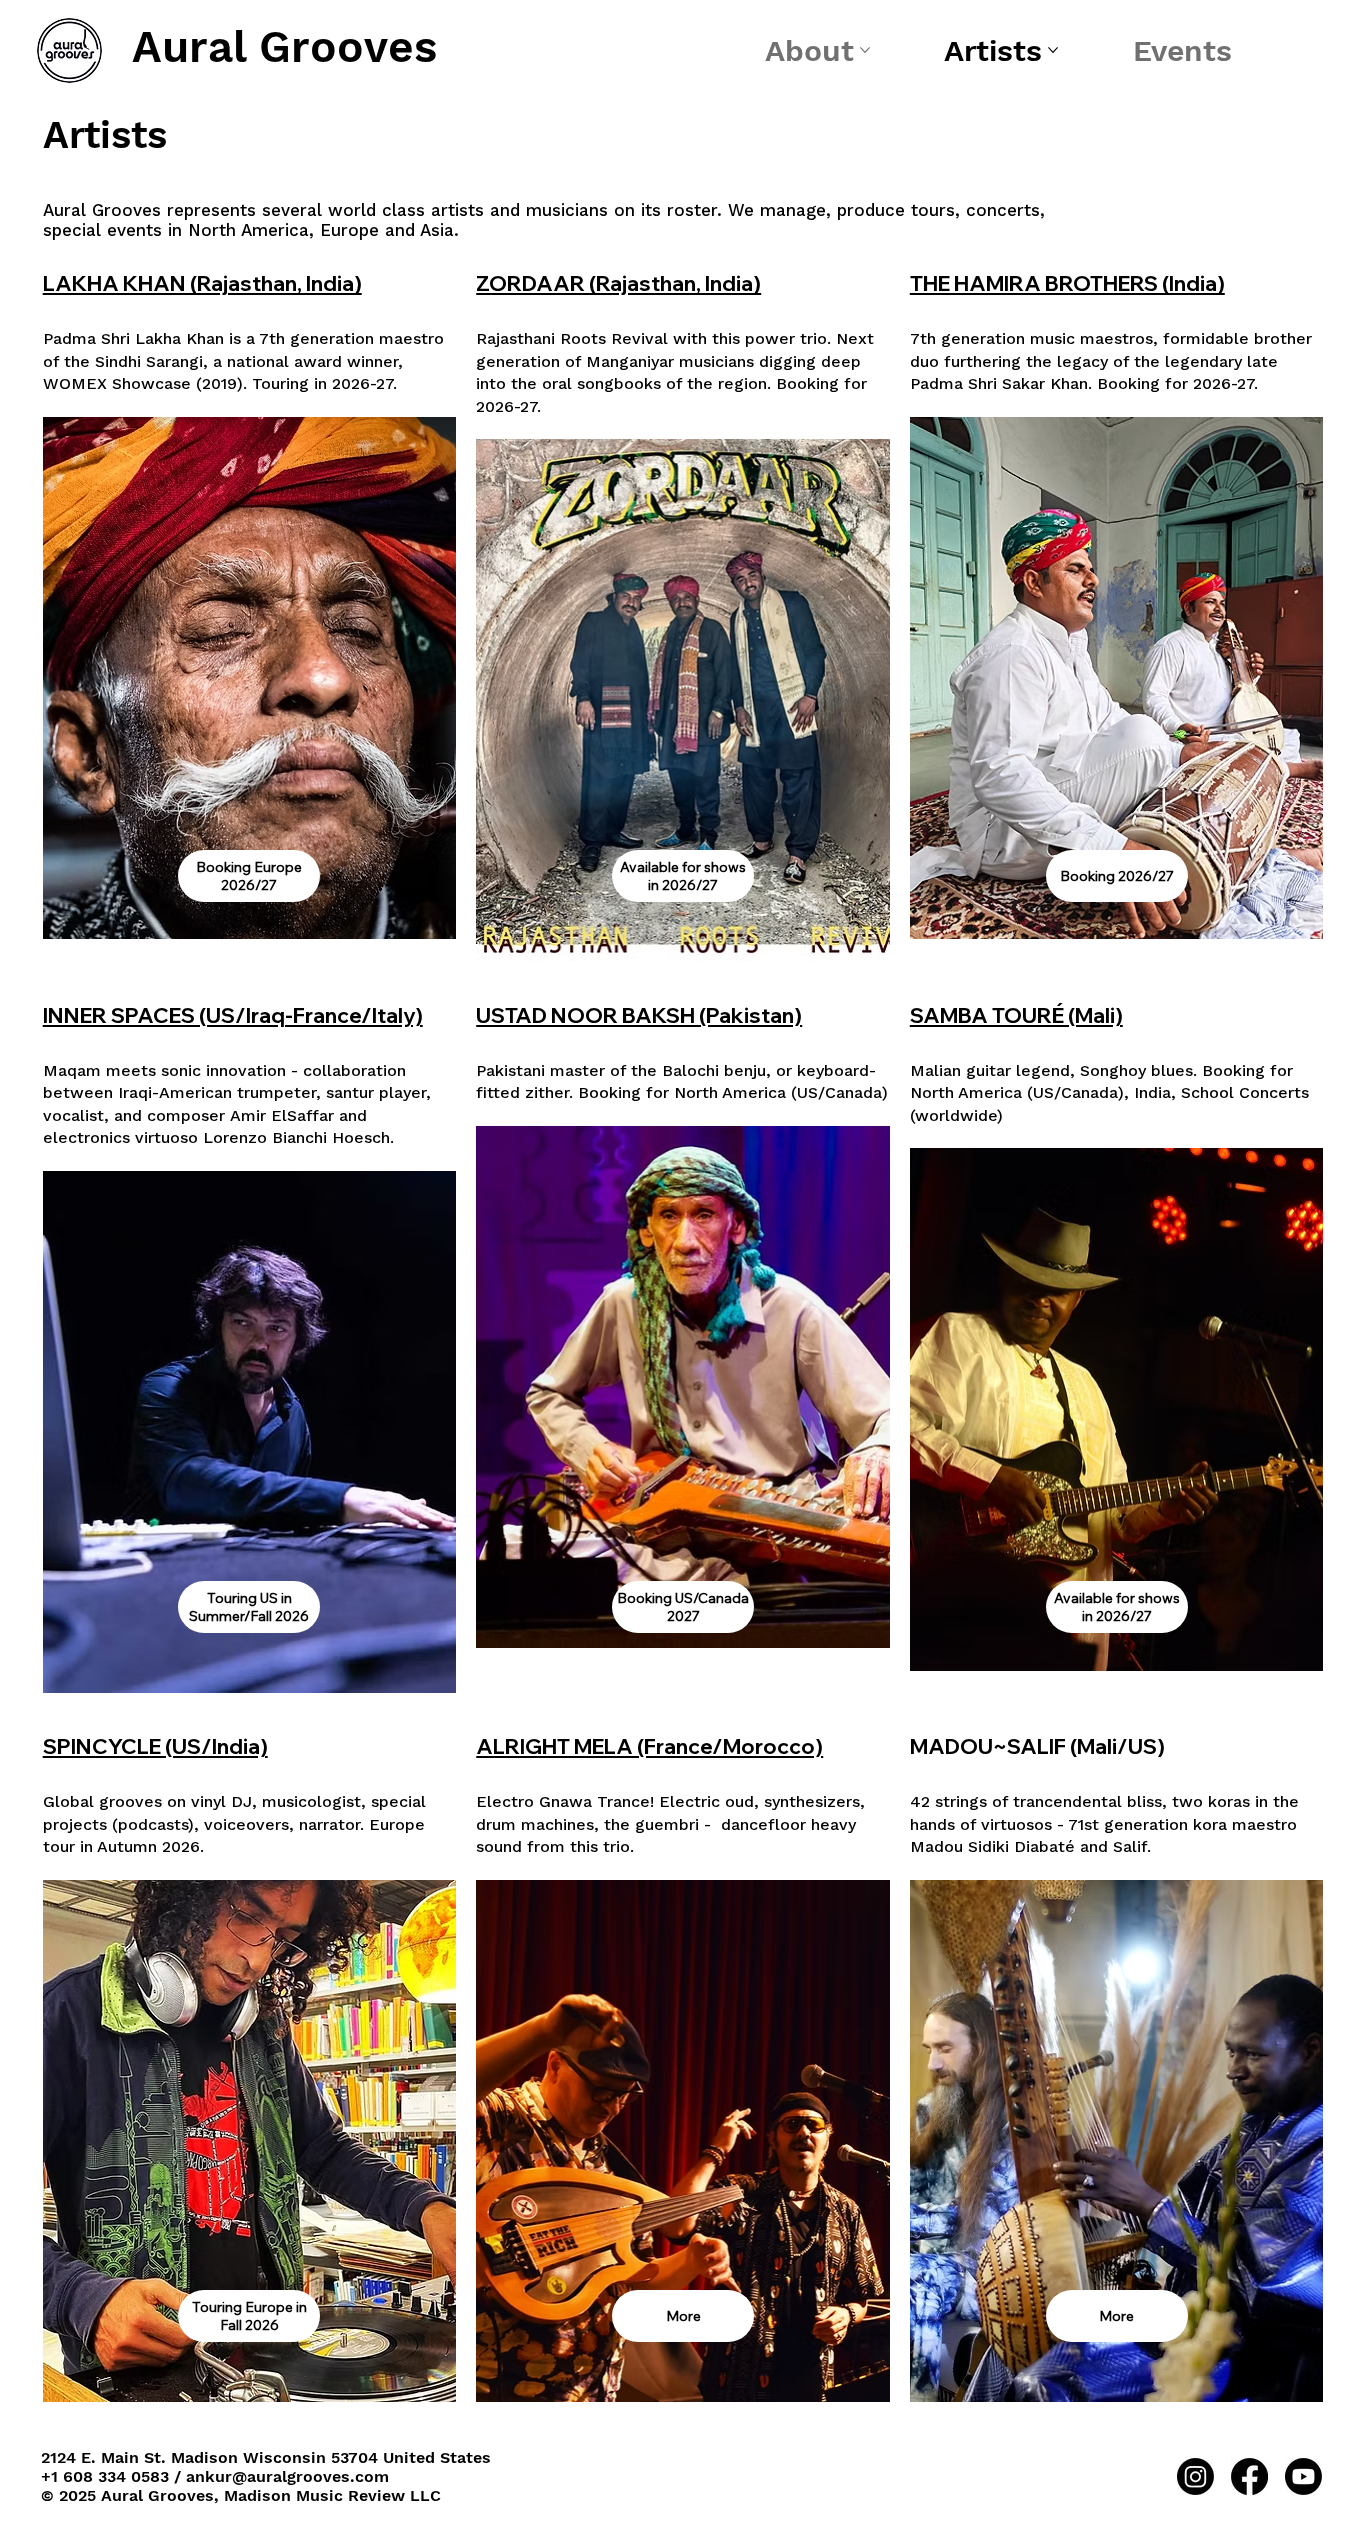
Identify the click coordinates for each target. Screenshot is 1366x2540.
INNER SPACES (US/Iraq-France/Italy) (233, 1015)
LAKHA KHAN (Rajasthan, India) (202, 283)
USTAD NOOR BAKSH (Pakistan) (639, 1015)
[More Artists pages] (1053, 50)
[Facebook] (1249, 2476)
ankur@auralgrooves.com (287, 2476)
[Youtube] (1303, 2476)
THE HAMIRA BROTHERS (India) (1067, 283)
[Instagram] (1195, 2476)
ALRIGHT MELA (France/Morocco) (649, 1746)
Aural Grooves (284, 47)
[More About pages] (865, 50)
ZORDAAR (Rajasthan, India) (618, 283)
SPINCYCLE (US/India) (155, 1746)
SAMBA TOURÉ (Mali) (1016, 1015)
